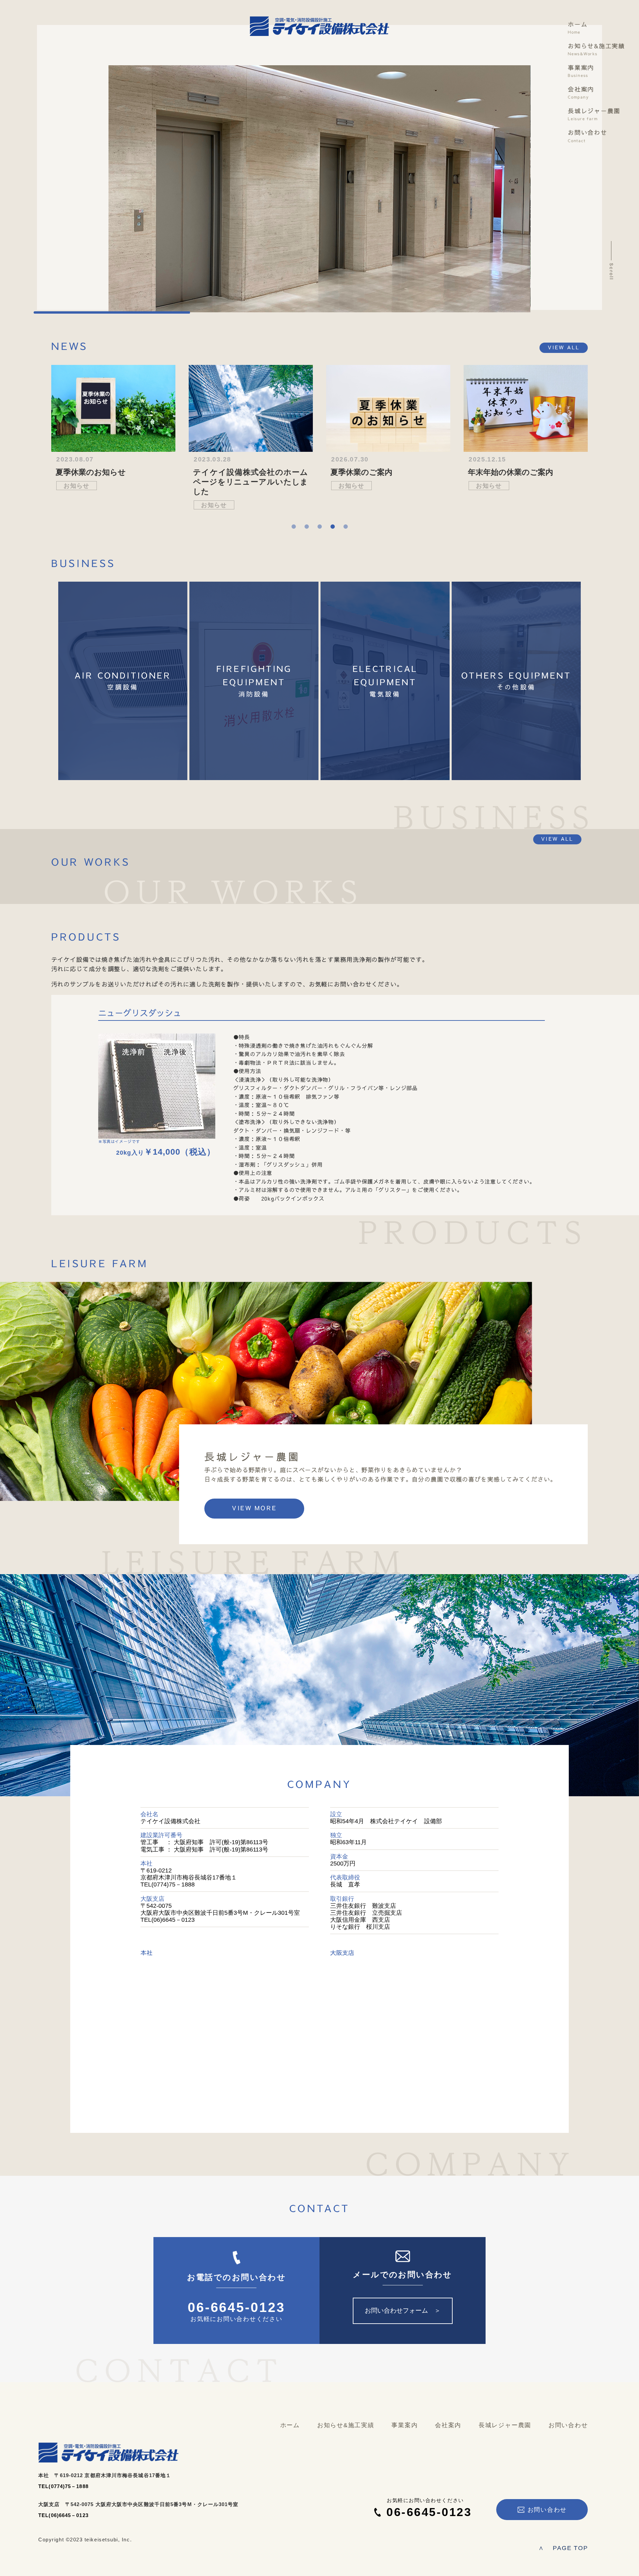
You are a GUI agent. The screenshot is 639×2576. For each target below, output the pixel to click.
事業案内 (581, 71)
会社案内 (581, 93)
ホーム (578, 28)
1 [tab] (294, 527)
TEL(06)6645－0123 (63, 2515)
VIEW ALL (564, 348)
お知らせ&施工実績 (596, 50)
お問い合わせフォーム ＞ (403, 2310)
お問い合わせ (588, 136)
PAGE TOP (563, 2548)
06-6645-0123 (237, 2308)
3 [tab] (320, 527)
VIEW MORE (254, 1508)
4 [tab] (333, 527)
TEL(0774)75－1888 (63, 2486)
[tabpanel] (113, 429)
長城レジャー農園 (594, 115)
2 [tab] (307, 527)
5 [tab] (346, 527)
